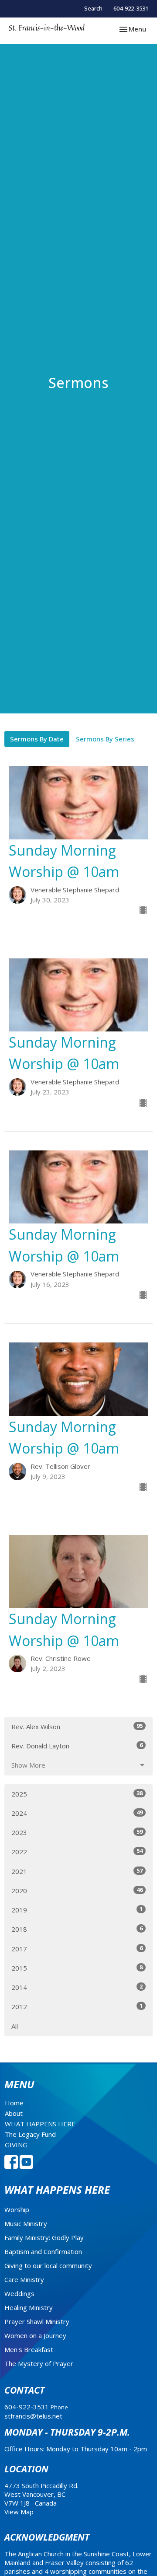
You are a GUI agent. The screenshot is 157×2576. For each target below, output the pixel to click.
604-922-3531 (131, 8)
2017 (77, 1949)
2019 (77, 1910)
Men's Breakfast (29, 2349)
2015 (77, 1968)
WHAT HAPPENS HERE (40, 2124)
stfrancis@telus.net (33, 2416)
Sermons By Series (105, 739)
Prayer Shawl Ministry (37, 2321)
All (15, 2026)
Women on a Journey (35, 2335)
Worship (17, 2209)
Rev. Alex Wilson (77, 1726)
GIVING (16, 2145)
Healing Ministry (29, 2307)
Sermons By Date (37, 739)
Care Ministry (24, 2279)
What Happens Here (57, 2190)
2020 (77, 1890)
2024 (77, 1813)
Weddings (19, 2293)
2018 (77, 1929)
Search (93, 8)
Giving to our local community (48, 2265)
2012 (77, 2006)
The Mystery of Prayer (39, 2363)
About (14, 2113)
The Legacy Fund (30, 2134)
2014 (77, 1987)
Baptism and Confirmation (43, 2251)
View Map (19, 2512)
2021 (77, 1871)
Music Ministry (26, 2223)
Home (14, 2103)
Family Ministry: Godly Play (44, 2237)
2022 (77, 1851)
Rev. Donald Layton (77, 1746)
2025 (77, 1794)
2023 (77, 1832)
